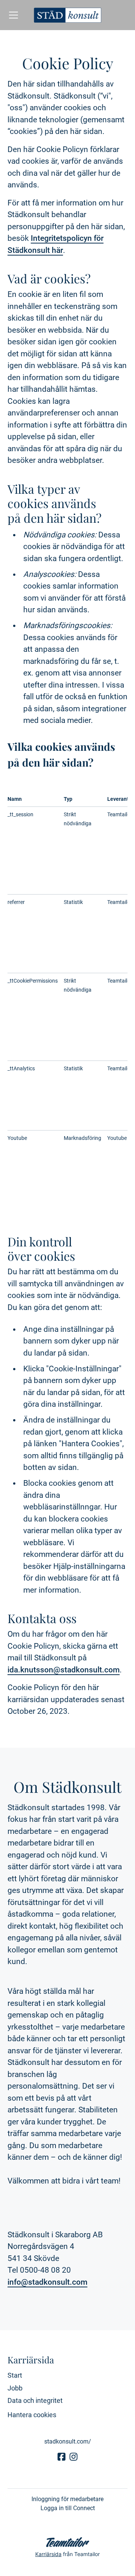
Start (15, 2375)
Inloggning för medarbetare (67, 2499)
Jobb (15, 2388)
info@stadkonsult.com (47, 2282)
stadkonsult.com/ (68, 2441)
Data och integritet (35, 2400)
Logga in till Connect (68, 2508)
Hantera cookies (32, 2415)
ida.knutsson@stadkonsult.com (64, 1670)
